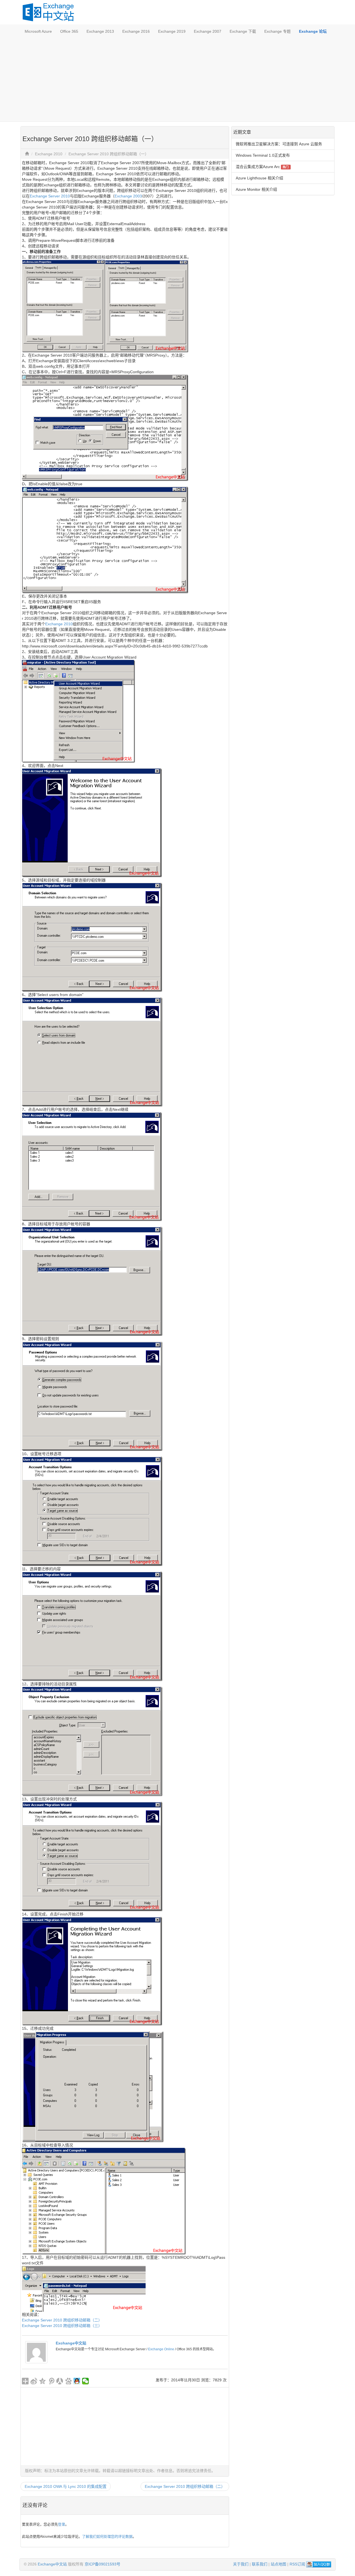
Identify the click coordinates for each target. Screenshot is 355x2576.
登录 (62, 2524)
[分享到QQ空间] (43, 2381)
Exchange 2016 (136, 31)
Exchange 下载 (243, 31)
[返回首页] (27, 154)
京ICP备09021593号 (102, 2564)
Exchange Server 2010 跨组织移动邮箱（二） (62, 2320)
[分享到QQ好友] (77, 2381)
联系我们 (260, 2564)
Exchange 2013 (100, 31)
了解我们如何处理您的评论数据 (107, 2536)
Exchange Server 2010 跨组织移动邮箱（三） (62, 2326)
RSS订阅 (297, 2564)
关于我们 (241, 2564)
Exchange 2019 (172, 31)
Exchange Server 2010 (50, 196)
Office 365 (69, 31)
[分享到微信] (86, 2381)
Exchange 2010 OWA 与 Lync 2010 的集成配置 (66, 2486)
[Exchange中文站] (36, 2352)
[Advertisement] (177, 80)
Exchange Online (161, 2349)
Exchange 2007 (208, 31)
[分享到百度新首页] (68, 2381)
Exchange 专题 (277, 31)
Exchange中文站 (71, 2343)
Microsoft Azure (38, 31)
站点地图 (278, 2564)
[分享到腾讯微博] (51, 2381)
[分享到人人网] (60, 2381)
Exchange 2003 (128, 196)
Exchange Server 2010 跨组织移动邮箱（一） (109, 154)
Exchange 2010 (49, 154)
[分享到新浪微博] (34, 2381)
